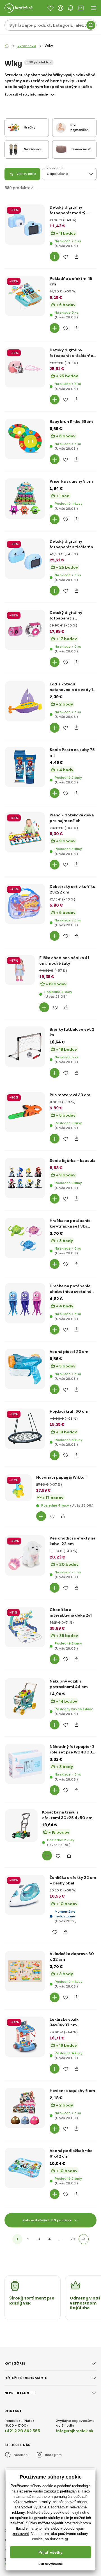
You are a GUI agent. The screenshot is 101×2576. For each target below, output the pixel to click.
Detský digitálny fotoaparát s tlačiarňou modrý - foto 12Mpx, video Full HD (73, 544)
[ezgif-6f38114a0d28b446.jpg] (21, 1826)
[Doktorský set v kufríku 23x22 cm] (25, 904)
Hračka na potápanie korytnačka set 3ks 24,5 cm (70, 1223)
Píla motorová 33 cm (70, 1095)
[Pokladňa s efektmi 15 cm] (25, 296)
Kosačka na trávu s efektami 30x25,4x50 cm (67, 1815)
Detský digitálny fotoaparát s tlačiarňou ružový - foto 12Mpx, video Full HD (73, 353)
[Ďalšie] (84, 2239)
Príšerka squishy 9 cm (71, 481)
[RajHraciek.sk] (7, 46)
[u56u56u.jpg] (25, 1895)
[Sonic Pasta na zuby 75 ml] (25, 767)
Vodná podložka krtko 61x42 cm (71, 2153)
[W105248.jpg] (25, 1429)
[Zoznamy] (50, 8)
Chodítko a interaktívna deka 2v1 (71, 1612)
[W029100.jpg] (25, 2037)
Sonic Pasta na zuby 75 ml (72, 752)
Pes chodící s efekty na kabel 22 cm (73, 1541)
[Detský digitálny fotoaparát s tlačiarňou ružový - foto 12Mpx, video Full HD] (25, 367)
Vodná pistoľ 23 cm (69, 1352)
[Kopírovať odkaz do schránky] (76, 257)
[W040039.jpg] (25, 630)
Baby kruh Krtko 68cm (71, 421)
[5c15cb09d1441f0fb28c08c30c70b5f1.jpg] (25, 1303)
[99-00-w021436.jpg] (25, 1698)
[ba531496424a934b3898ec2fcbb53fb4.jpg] (25, 1238)
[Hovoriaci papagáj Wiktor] (18, 1488)
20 (73, 2239)
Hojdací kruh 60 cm (69, 1411)
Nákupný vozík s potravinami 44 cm (69, 1684)
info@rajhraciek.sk (75, 2431)
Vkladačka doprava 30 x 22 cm (72, 1957)
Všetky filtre (26, 174)
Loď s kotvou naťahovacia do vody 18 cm (73, 687)
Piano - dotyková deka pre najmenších (72, 818)
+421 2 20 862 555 (22, 2431)
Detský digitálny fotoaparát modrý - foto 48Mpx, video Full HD (72, 210)
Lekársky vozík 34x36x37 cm (64, 2022)
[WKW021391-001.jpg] (25, 1627)
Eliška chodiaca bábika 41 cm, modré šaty (64, 961)
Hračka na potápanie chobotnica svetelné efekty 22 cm (71, 1289)
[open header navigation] (94, 8)
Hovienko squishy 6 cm (72, 2091)
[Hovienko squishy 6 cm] (25, 2108)
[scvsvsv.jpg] (20, 970)
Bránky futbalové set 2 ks (72, 1032)
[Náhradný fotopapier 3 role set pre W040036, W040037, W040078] (25, 1764)
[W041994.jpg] (25, 559)
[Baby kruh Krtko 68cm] (25, 439)
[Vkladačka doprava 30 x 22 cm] (25, 1971)
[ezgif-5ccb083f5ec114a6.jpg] (25, 1369)
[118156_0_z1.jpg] (25, 1047)
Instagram (53, 2455)
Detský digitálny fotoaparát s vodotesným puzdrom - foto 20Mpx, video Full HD (72, 615)
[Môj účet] (61, 8)
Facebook (21, 2455)
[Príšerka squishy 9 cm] (25, 499)
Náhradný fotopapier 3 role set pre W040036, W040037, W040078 (73, 1749)
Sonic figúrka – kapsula (73, 1160)
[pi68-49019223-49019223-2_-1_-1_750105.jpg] (25, 2168)
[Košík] (81, 8)
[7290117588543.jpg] (25, 1178)
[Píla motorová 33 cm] (25, 1112)
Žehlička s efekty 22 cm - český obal (73, 1880)
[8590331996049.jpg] (25, 225)
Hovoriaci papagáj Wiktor (61, 1477)
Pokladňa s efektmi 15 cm (71, 281)
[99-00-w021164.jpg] (25, 1555)
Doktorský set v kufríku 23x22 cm (73, 889)
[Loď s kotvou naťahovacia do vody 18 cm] (25, 701)
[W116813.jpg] (25, 832)
